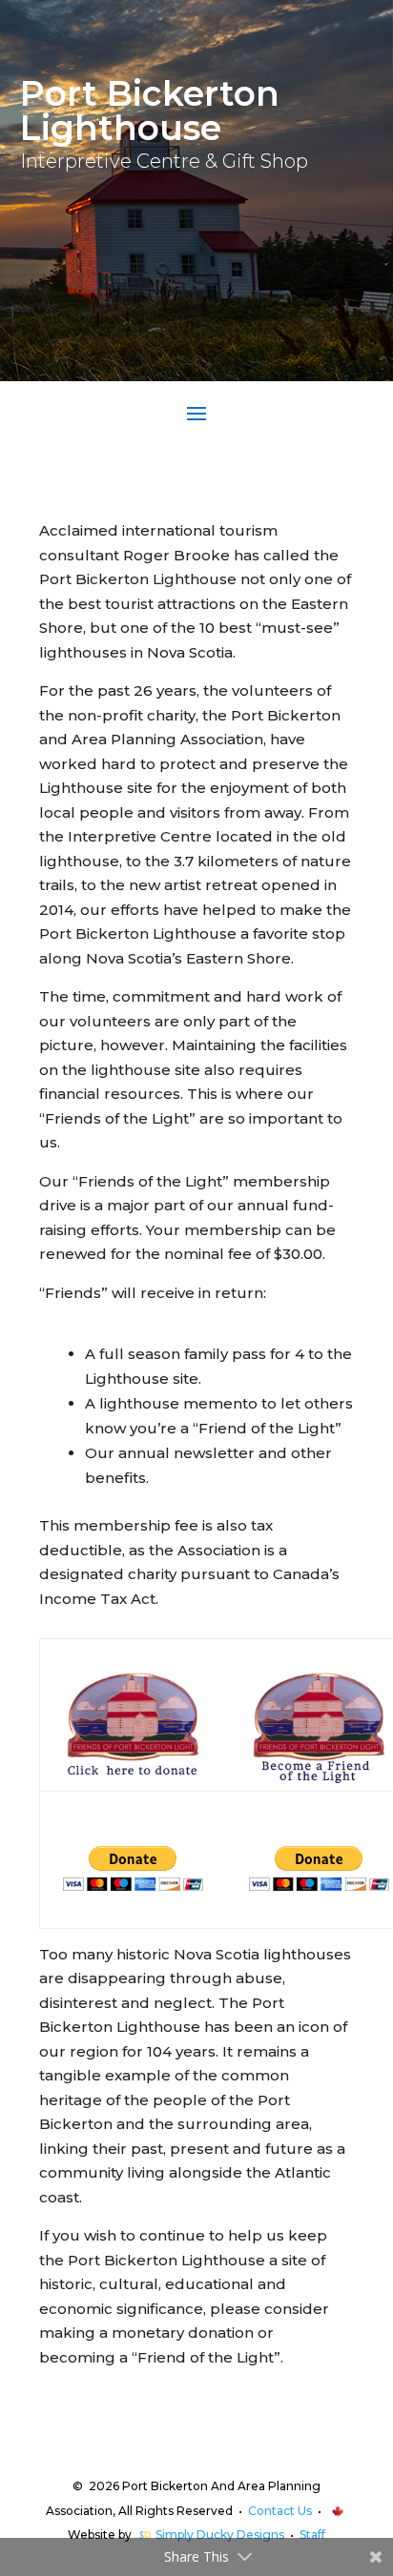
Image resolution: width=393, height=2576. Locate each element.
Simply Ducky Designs (220, 2535)
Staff (312, 2535)
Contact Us (280, 2511)
